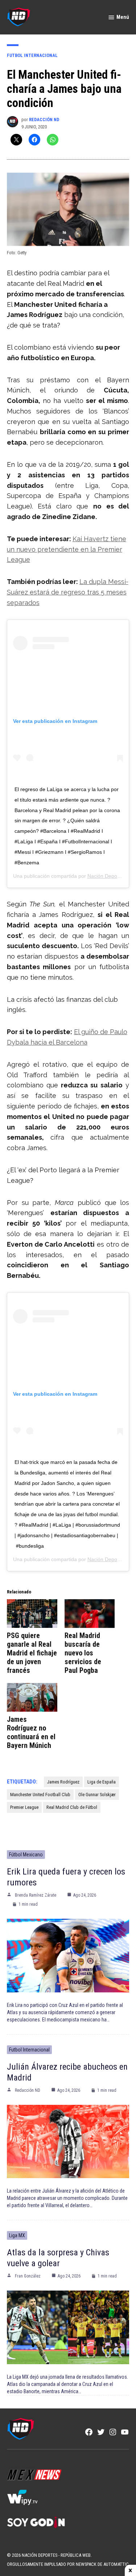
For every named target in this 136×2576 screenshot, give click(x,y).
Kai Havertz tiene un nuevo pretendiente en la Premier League (67, 549)
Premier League (24, 1807)
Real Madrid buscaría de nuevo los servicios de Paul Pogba (83, 1653)
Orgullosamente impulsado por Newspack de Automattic (68, 2564)
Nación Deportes (107, 876)
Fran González (28, 2276)
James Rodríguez (63, 1782)
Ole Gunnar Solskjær (97, 1795)
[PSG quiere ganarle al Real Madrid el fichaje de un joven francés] (32, 1614)
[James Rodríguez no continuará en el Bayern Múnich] (32, 1697)
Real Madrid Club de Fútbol (72, 1807)
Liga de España (102, 1782)
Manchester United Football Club (40, 1795)
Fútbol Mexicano (26, 1855)
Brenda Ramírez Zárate (36, 1895)
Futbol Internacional (32, 55)
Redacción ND (44, 120)
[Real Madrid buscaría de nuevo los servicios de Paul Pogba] (90, 1614)
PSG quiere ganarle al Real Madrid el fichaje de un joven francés (32, 1653)
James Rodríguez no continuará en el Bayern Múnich (31, 1732)
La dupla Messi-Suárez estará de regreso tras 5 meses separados (68, 592)
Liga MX (17, 2235)
